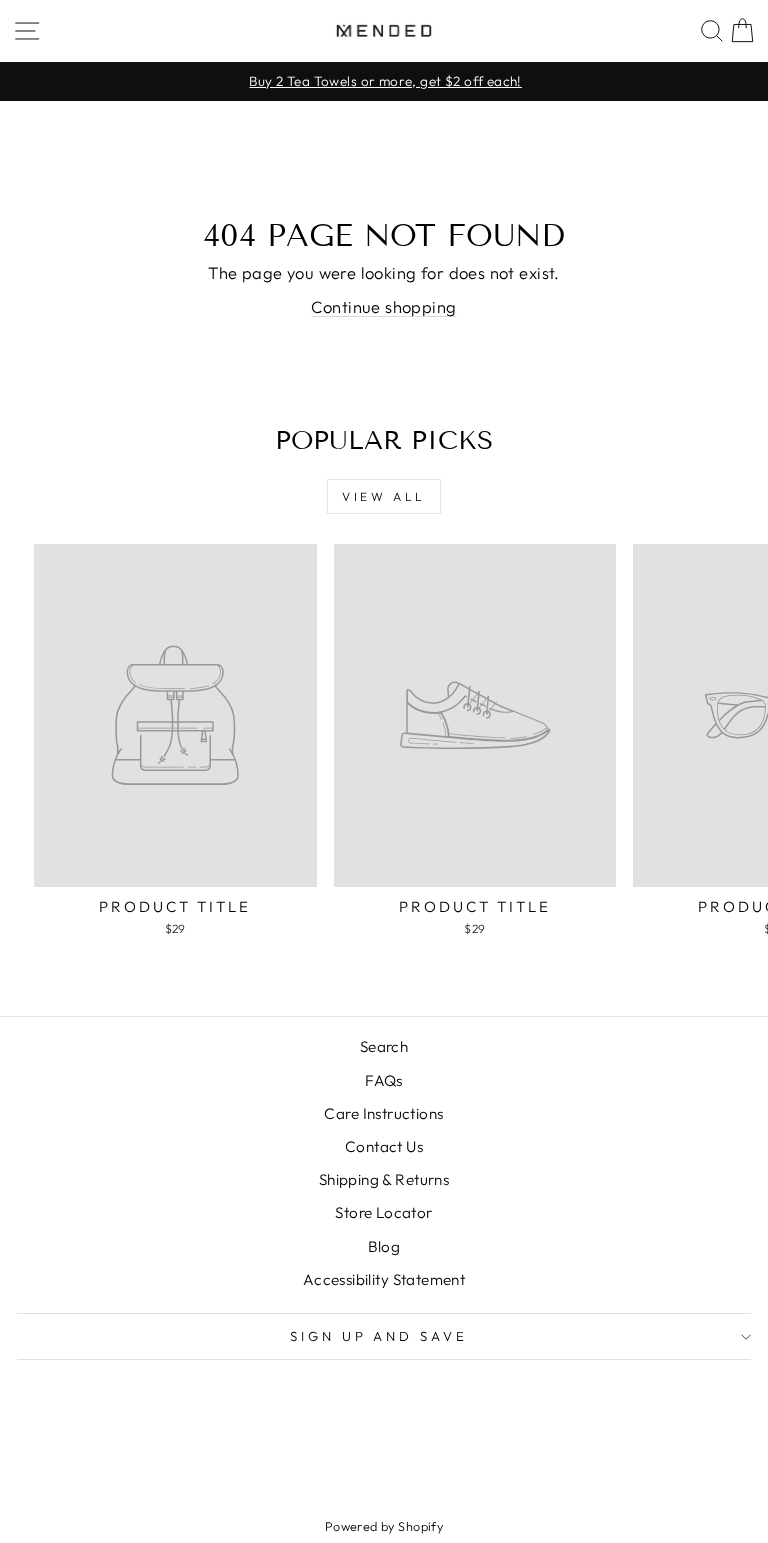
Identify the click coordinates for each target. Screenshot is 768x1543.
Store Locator (383, 1212)
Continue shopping (383, 306)
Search (384, 1046)
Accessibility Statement (384, 1279)
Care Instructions (383, 1113)
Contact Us (384, 1146)
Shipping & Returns (384, 1179)
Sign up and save (379, 1336)
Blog (384, 1246)
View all (384, 496)
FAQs (384, 1080)
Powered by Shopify (384, 1526)
